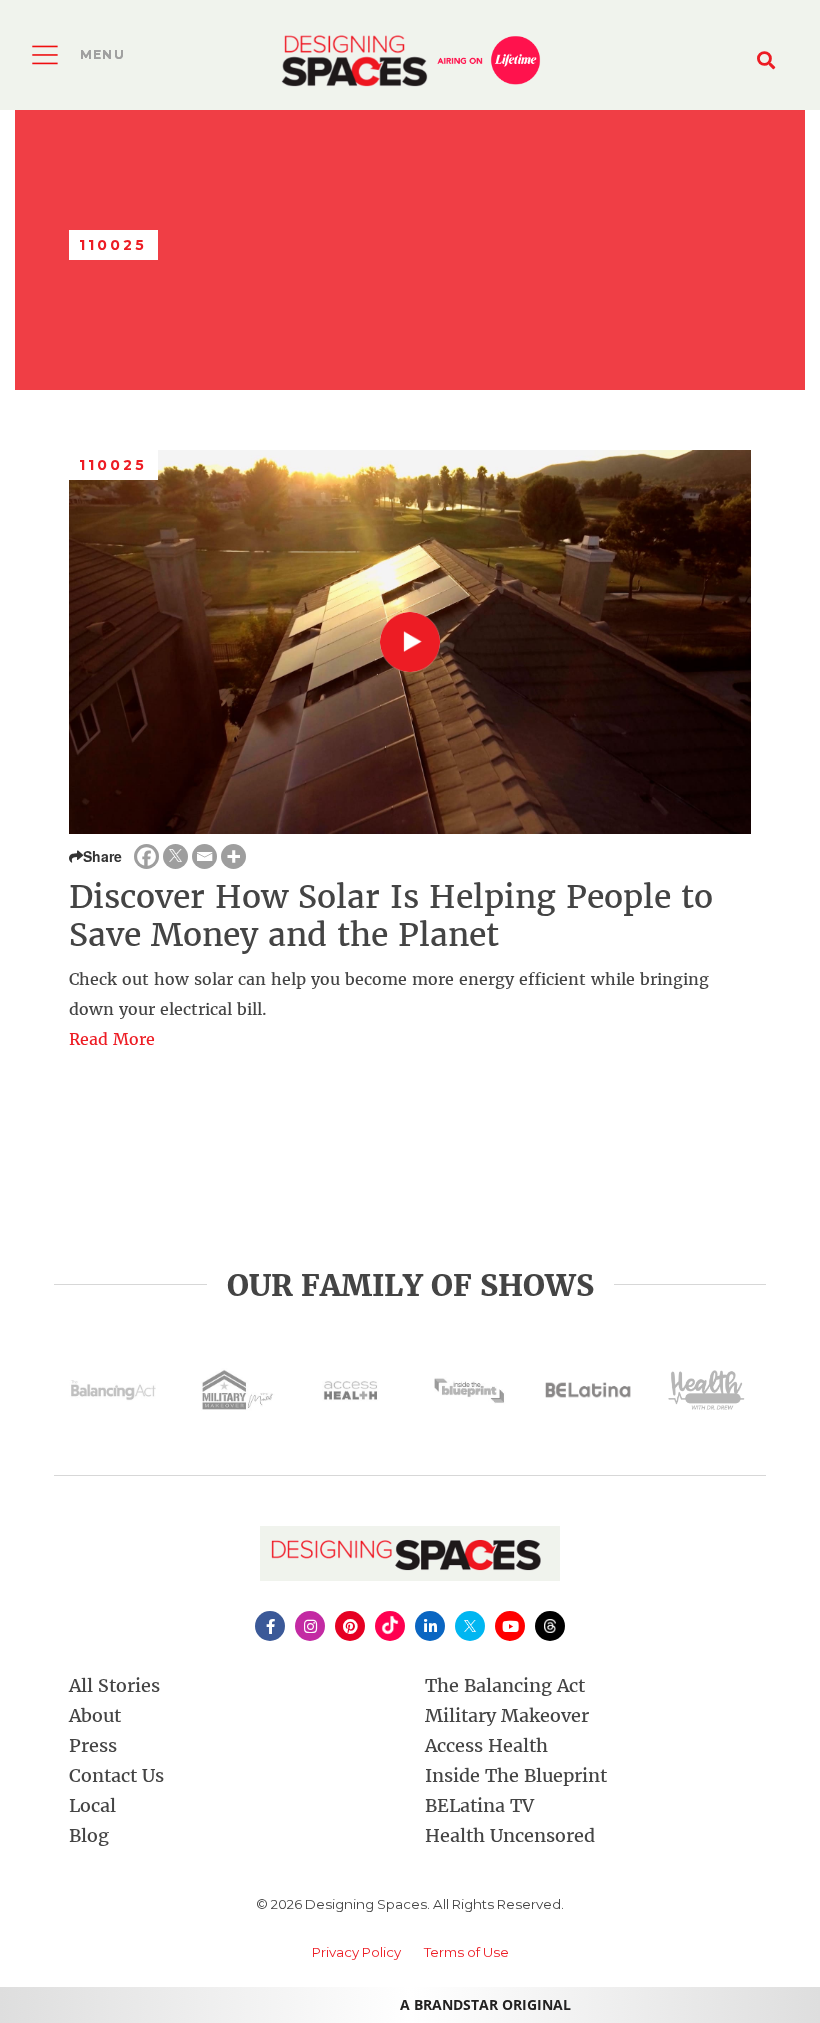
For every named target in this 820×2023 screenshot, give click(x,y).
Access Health (486, 1745)
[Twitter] (175, 856)
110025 (113, 465)
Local (92, 1805)
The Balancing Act (505, 1685)
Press (93, 1745)
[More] (233, 856)
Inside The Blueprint (516, 1775)
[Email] (204, 856)
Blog (89, 1835)
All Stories (114, 1685)
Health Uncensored (510, 1835)
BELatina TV (479, 1805)
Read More (112, 1039)
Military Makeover (507, 1715)
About (95, 1715)
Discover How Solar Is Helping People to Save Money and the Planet (391, 916)
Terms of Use (466, 1952)
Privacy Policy (356, 1952)
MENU (102, 54)
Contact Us (116, 1775)
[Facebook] (146, 856)
